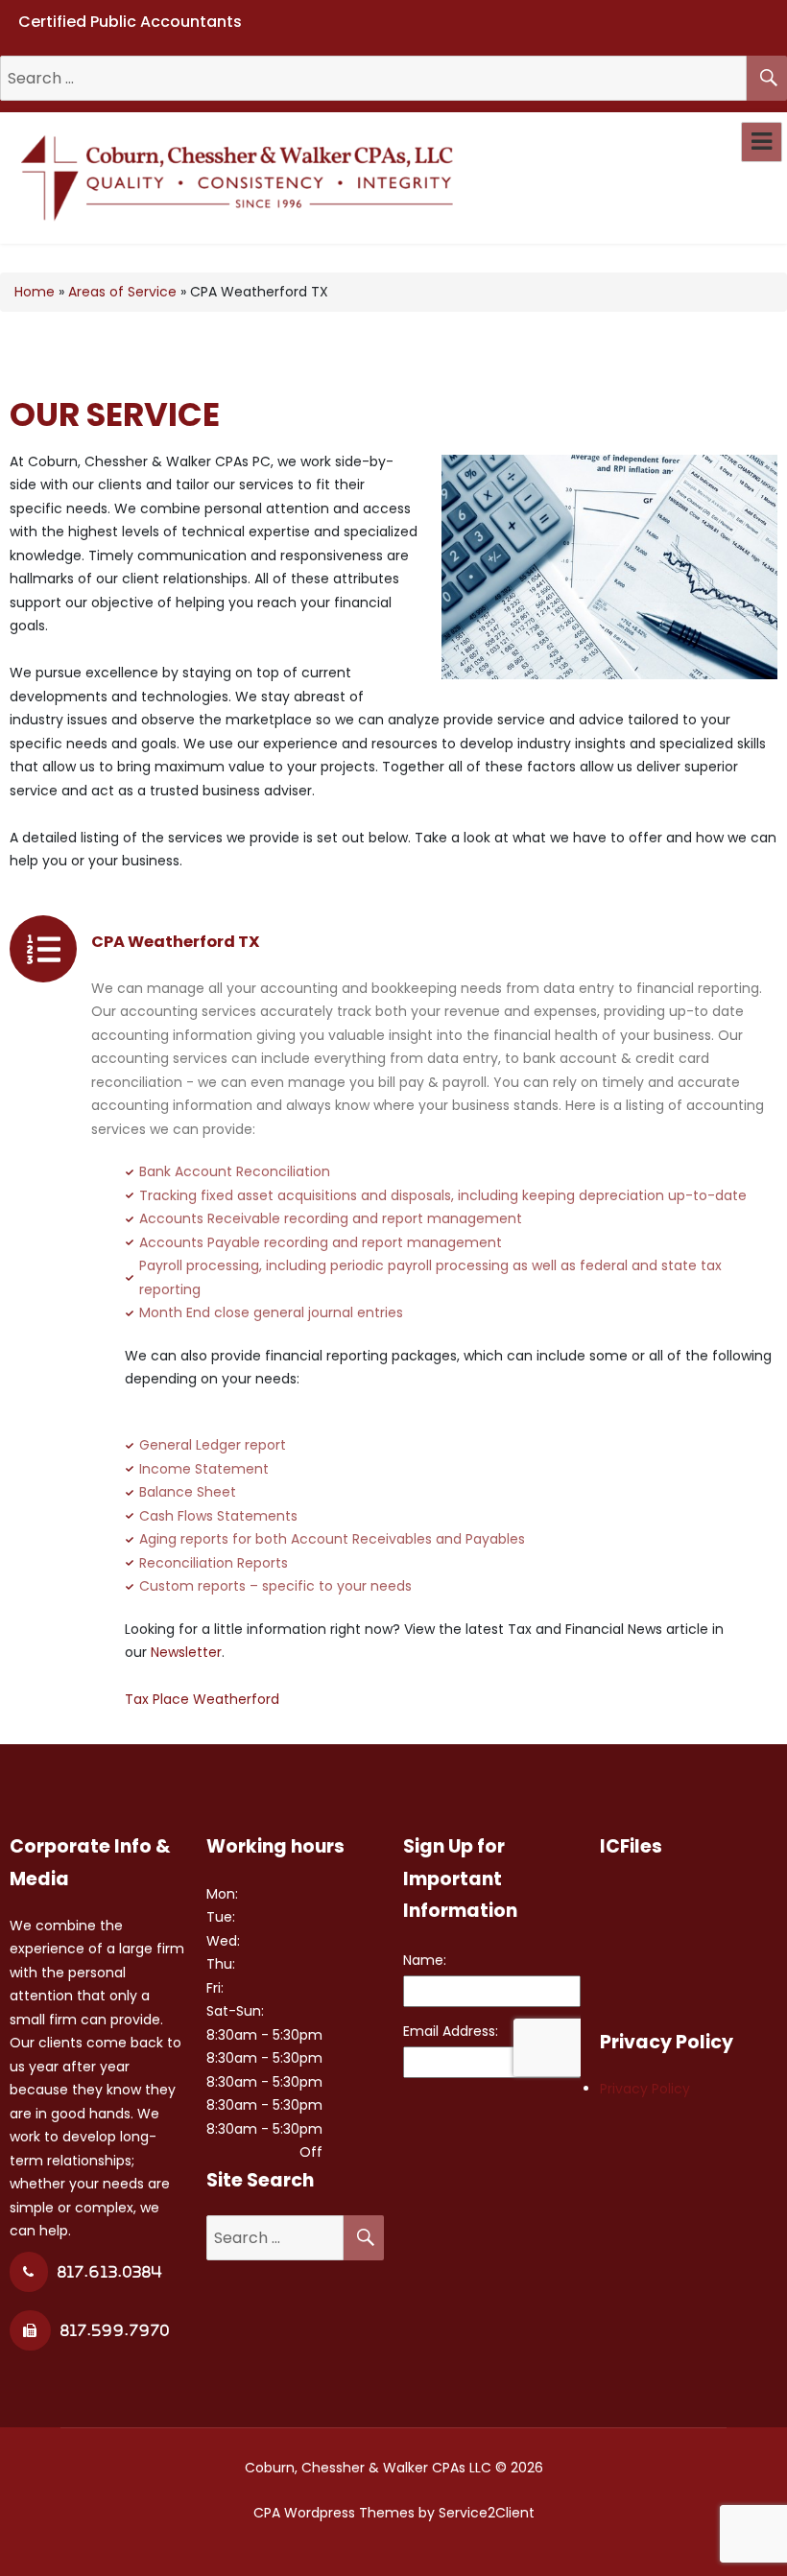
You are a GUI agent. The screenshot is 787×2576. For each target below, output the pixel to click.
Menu (762, 142)
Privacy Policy (645, 2089)
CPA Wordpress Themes (334, 2513)
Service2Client (487, 2513)
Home (35, 292)
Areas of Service (122, 292)
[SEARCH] (767, 78)
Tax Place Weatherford (202, 1699)
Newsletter (186, 1652)
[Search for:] (373, 79)
